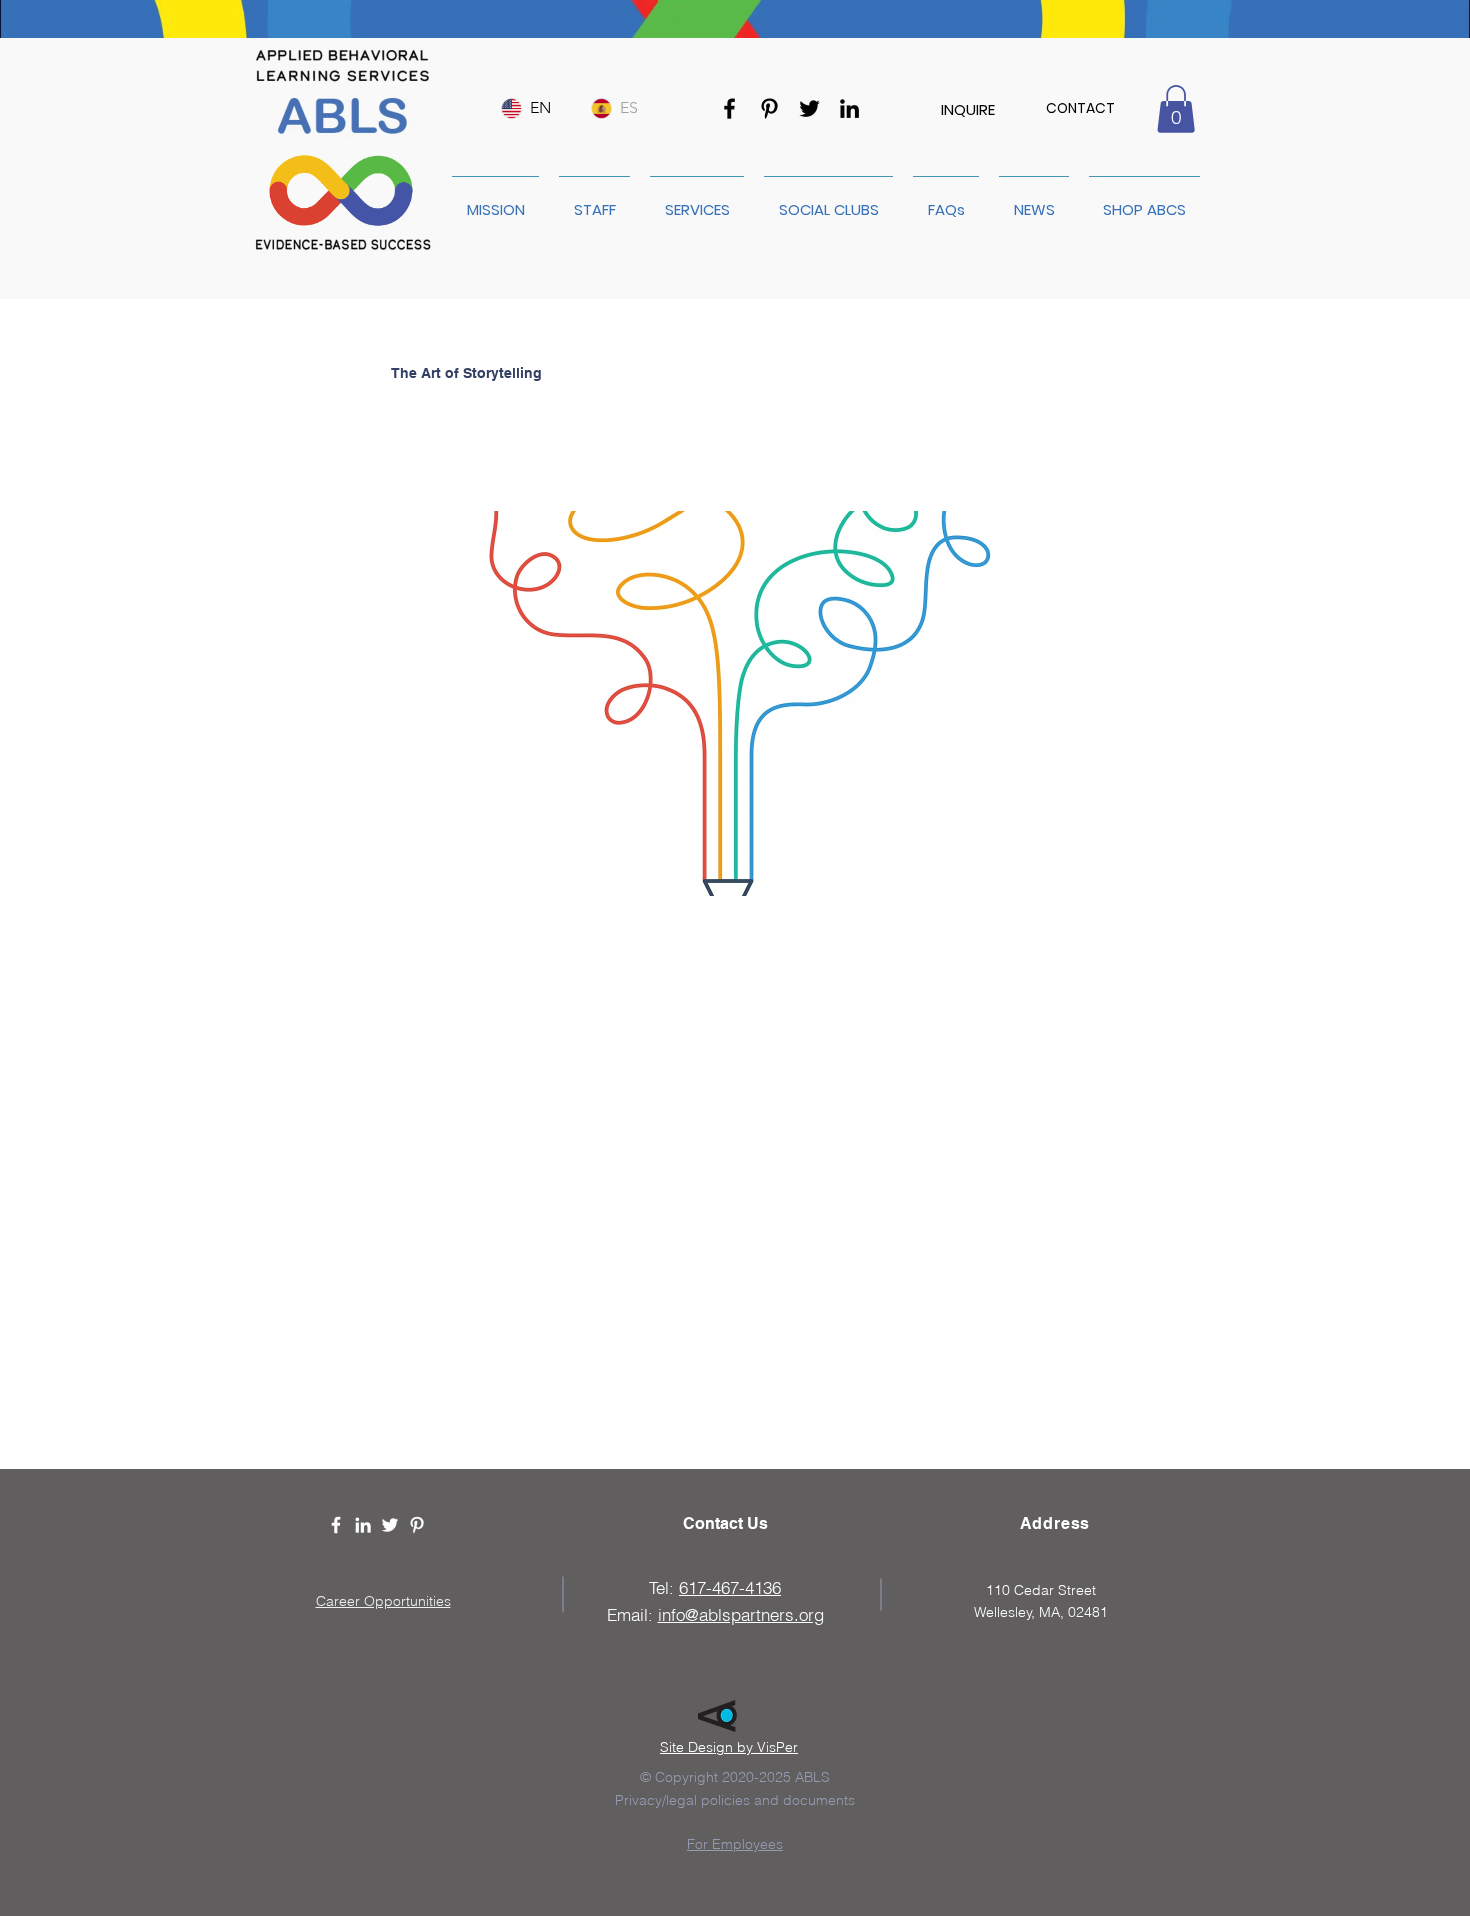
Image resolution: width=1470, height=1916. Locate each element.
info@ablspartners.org (741, 1614)
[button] (1176, 109)
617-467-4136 (730, 1587)
